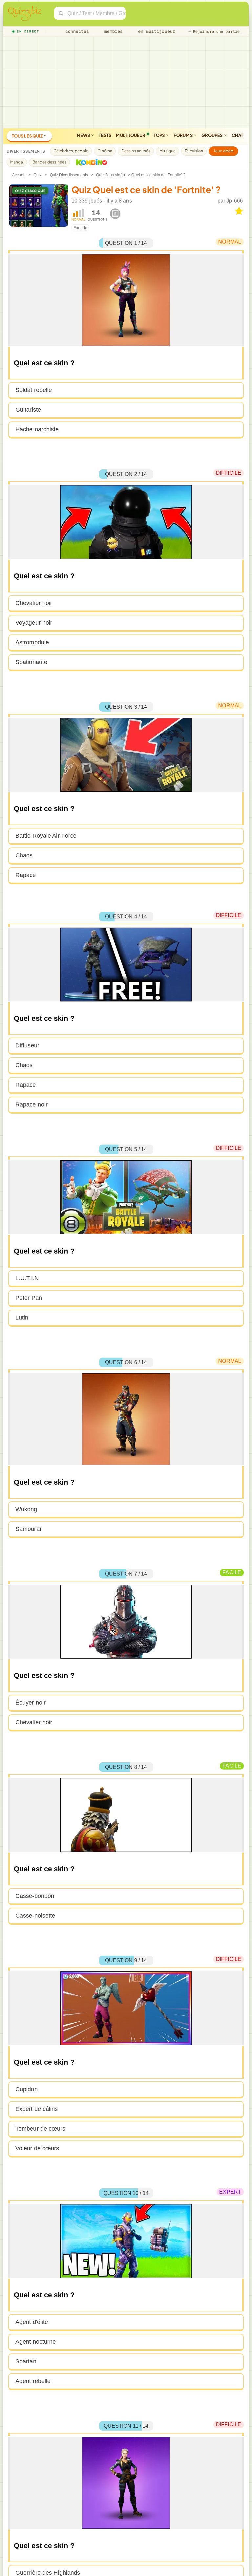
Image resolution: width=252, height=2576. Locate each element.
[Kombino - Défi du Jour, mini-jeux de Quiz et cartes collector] (90, 162)
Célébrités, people (71, 151)
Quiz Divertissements (69, 175)
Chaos (24, 855)
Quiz (38, 175)
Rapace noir (31, 1105)
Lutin (22, 1318)
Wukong (26, 1509)
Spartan (26, 2361)
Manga (17, 162)
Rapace (26, 875)
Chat (237, 135)
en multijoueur (155, 31)
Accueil (19, 175)
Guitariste (28, 410)
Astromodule (32, 642)
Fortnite (80, 228)
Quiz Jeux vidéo (111, 175)
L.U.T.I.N (27, 1278)
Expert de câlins (37, 2109)
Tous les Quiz (28, 136)
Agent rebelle (33, 2381)
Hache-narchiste (37, 429)
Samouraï (28, 1529)
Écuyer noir (31, 1703)
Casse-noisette (35, 1916)
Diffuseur (27, 1045)
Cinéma (105, 151)
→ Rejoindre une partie (214, 32)
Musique (168, 151)
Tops (160, 135)
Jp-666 (235, 201)
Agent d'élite (32, 2322)
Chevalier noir (34, 603)
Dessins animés (136, 151)
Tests (105, 135)
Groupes (212, 135)
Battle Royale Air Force (46, 836)
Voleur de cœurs (37, 2148)
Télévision (194, 151)
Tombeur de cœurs (41, 2129)
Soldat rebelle (34, 390)
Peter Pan (29, 1298)
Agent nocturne (36, 2342)
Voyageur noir (34, 623)
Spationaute (31, 662)
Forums (183, 135)
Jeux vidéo (223, 151)
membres (112, 31)
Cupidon (27, 2089)
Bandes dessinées (50, 162)
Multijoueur (131, 135)
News (84, 135)
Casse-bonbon (35, 1896)
